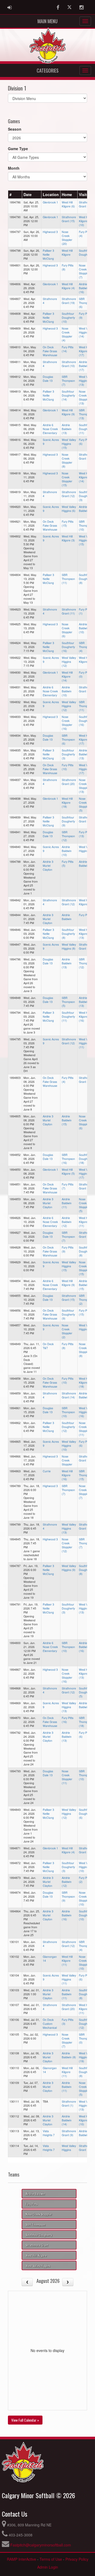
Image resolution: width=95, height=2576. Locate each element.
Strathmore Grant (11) (69, 611)
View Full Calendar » (25, 2420)
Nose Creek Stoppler (67, 1460)
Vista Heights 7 (49, 2133)
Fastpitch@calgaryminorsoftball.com (41, 2545)
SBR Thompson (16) (68, 1159)
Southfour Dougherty (85, 253)
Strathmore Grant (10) (69, 364)
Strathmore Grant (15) (86, 204)
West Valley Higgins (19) (86, 2057)
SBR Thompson (35, 2224)
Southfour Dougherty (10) (68, 318)
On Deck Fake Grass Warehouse (50, 351)
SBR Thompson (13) (85, 414)
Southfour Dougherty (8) (85, 579)
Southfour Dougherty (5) (85, 1692)
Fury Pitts (85, 915)
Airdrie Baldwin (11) (67, 1203)
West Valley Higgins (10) (69, 1446)
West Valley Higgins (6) (69, 509)
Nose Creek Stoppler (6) (67, 630)
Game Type (18, 149)
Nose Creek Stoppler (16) (67, 723)
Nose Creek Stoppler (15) (67, 479)
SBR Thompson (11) (68, 579)
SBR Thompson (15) (85, 1475)
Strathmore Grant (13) (86, 1186)
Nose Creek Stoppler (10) (84, 1898)
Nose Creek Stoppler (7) (84, 271)
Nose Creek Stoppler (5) (84, 804)
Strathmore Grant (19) (69, 301)
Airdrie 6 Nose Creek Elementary (50, 429)
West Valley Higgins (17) (86, 769)
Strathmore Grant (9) (69, 2133)
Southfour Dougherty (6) (85, 1814)
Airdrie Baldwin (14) (67, 2120)
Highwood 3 (50, 232)
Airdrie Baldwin (67, 917)
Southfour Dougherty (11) (85, 429)
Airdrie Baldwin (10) (84, 628)
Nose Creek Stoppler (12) (67, 1545)
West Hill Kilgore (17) (84, 351)
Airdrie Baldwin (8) (86, 509)
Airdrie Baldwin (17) (84, 366)
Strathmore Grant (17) (86, 819)
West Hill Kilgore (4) (68, 286)
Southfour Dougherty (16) (68, 647)
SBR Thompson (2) (85, 1300)
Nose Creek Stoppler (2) (67, 1331)
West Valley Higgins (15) (69, 444)
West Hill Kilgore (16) (84, 1016)
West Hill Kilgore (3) (68, 538)
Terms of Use (51, 2559)
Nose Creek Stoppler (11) (84, 1429)
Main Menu (47, 21)
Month (14, 168)
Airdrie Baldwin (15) (67, 1120)
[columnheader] (15, 195)
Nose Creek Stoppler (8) (67, 460)
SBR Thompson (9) (68, 1896)
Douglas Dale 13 (48, 379)
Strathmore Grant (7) (86, 1850)
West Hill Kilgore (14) (84, 477)
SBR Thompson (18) (85, 1722)
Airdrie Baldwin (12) (67, 1222)
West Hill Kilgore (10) (84, 221)
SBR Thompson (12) (68, 836)
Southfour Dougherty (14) (68, 395)
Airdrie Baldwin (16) (84, 288)
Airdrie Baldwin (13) (67, 429)
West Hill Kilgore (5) (85, 660)
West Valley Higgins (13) (86, 381)
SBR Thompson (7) (68, 381)
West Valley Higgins (69, 2148)
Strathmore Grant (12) (69, 494)
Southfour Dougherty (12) (68, 1427)
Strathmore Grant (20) (86, 456)
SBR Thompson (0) (85, 2038)
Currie (47, 1471)
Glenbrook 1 (50, 202)
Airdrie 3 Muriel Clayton (48, 866)
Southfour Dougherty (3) (85, 496)
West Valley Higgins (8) (69, 946)
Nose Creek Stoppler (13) (84, 397)
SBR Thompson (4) (85, 647)
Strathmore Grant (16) (86, 1080)
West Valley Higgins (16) (86, 1412)
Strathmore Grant (37, 2245)
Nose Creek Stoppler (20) (67, 238)
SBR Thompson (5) (68, 1002)
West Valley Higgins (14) (86, 332)
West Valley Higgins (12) (69, 662)
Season (15, 129)
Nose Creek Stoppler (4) (67, 334)
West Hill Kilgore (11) (84, 1222)
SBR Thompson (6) (85, 303)
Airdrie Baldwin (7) (86, 864)
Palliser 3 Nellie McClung (48, 254)
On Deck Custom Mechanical (50, 2024)
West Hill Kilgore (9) (68, 412)
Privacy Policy (77, 2559)
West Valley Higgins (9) (69, 1568)
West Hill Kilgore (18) (67, 803)
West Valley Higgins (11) (86, 1043)
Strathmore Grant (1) (69, 2103)
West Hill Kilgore (67, 253)
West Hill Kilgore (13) (84, 934)
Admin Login (48, 2567)
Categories (48, 70)
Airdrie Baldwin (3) (86, 1705)
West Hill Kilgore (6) (68, 204)
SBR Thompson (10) (85, 525)
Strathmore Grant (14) (69, 1395)
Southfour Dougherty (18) (85, 1159)
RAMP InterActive (22, 2559)
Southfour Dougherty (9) (68, 821)
